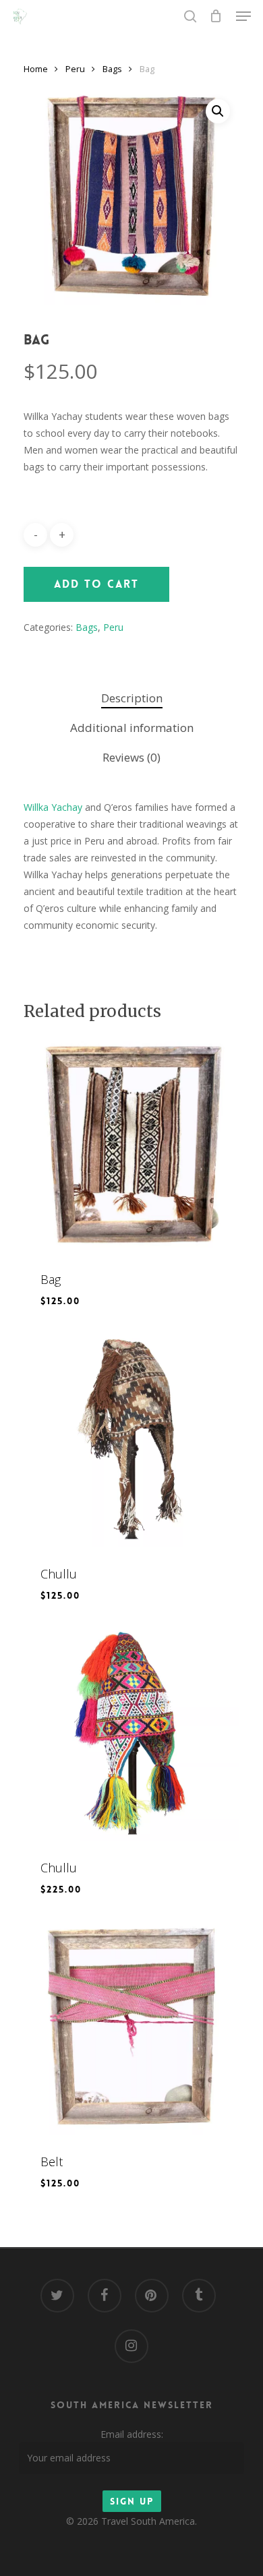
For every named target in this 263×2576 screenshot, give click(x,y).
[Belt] (131, 2027)
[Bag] (131, 1144)
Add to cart (96, 584)
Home (36, 69)
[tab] (131, 699)
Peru (75, 69)
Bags (112, 69)
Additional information (132, 728)
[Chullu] (131, 1439)
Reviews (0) (131, 757)
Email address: (132, 2434)
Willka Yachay (53, 807)
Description (132, 698)
